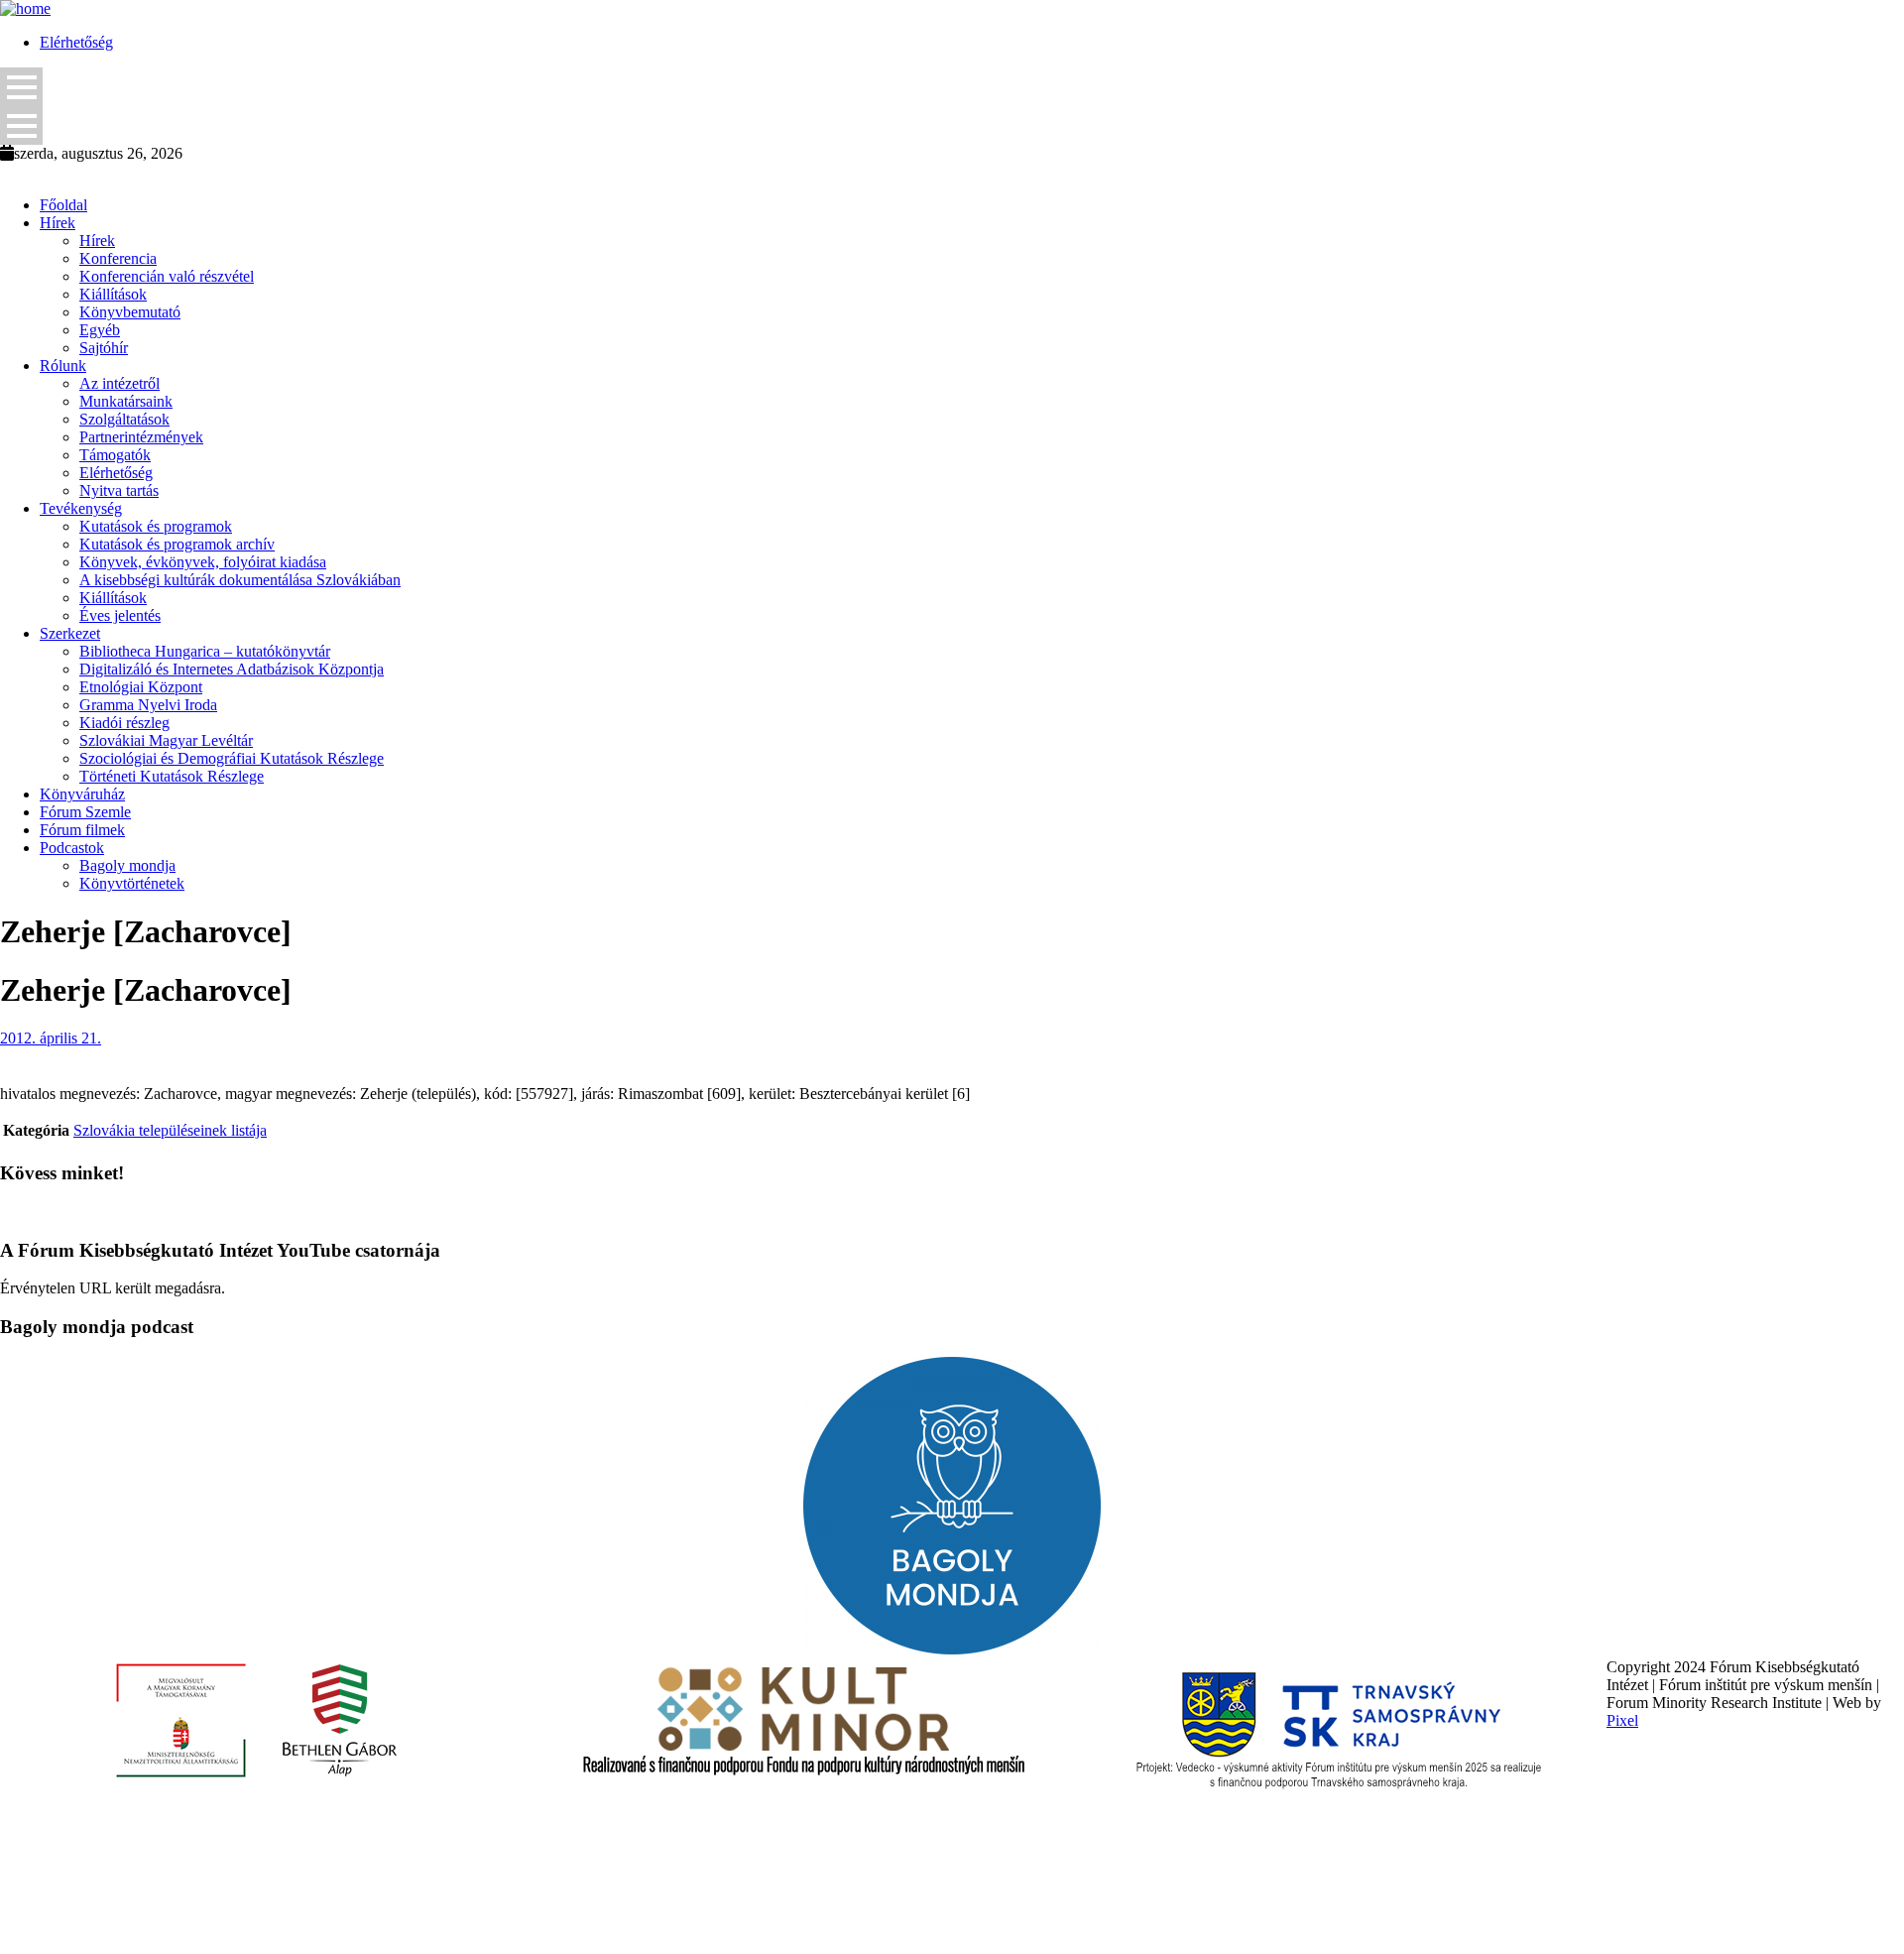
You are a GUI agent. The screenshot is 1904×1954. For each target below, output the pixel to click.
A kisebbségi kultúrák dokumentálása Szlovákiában (240, 580)
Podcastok (72, 848)
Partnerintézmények (141, 437)
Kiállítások (113, 294)
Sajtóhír (104, 348)
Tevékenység (81, 508)
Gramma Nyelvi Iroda (148, 705)
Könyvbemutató (130, 312)
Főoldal (63, 205)
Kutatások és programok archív (177, 544)
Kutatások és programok (156, 526)
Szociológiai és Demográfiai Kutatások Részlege (232, 758)
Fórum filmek (82, 830)
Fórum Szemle (85, 812)
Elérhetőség (76, 42)
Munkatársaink (126, 401)
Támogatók (115, 455)
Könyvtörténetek (132, 883)
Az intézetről (119, 383)
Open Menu (21, 87)
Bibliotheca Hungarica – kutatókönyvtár (205, 651)
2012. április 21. (51, 1038)
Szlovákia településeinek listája (170, 1130)
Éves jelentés (120, 615)
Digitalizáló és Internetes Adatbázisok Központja (232, 669)
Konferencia (118, 258)
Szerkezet (70, 633)
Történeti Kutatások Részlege (172, 776)
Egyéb (100, 330)
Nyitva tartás (119, 490)
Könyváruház (82, 794)
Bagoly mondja (127, 865)
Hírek (58, 223)
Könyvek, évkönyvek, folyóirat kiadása (203, 562)
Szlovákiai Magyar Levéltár (166, 740)
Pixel (1622, 1720)
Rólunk (63, 366)
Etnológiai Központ (141, 687)
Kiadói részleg (124, 723)
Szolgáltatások (124, 419)
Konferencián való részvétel (167, 276)
